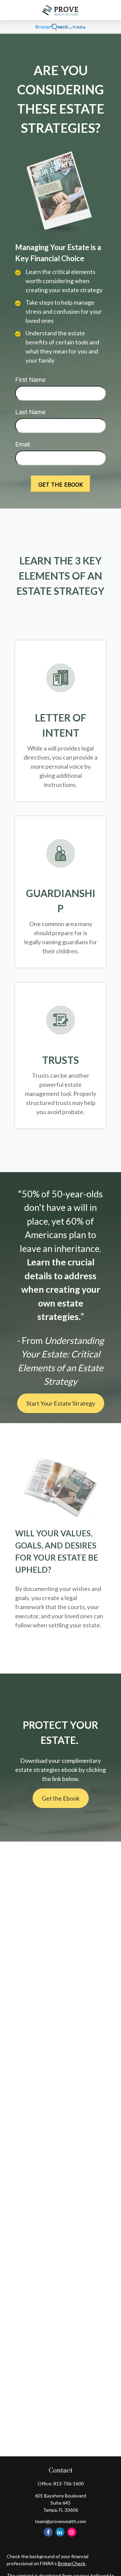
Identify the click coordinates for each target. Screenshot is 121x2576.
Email (23, 444)
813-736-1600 (69, 2483)
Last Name (30, 412)
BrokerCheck (72, 2563)
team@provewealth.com (61, 2521)
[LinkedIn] (60, 2532)
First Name (30, 380)
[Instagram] (72, 2532)
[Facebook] (48, 2532)
